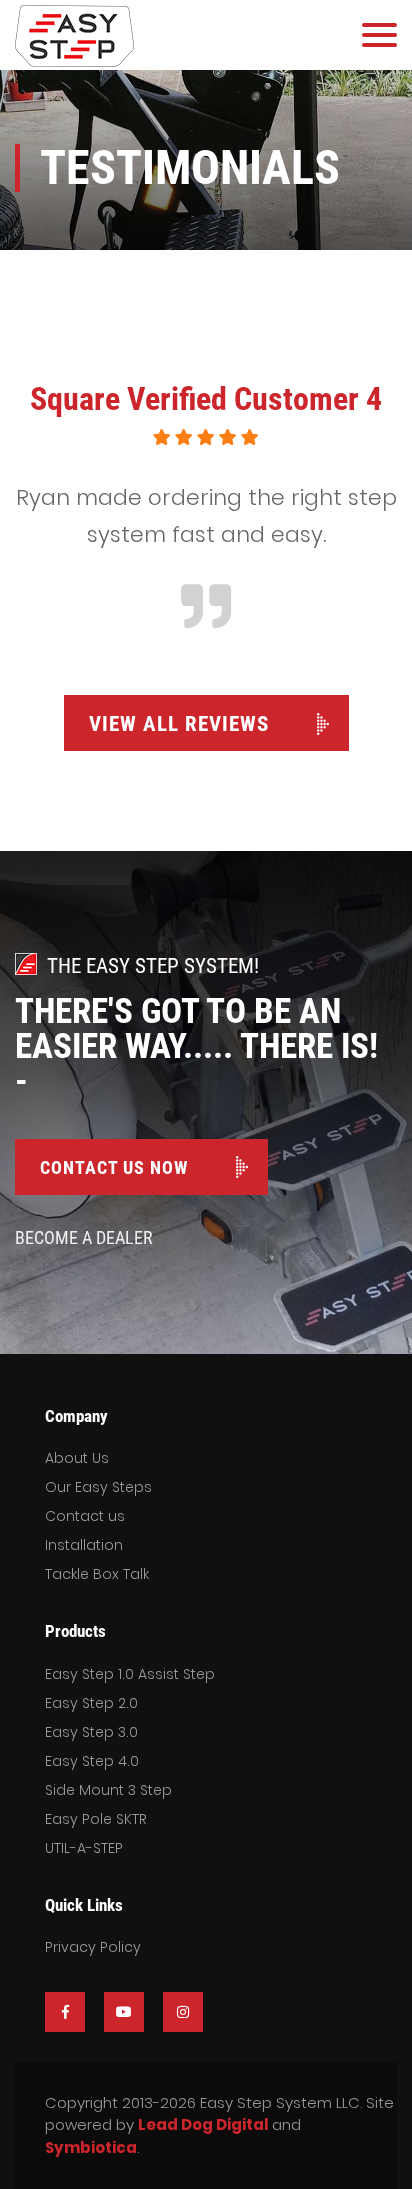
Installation (84, 1545)
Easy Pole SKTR (96, 1819)
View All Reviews (179, 724)
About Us (77, 1458)
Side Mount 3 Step (108, 1790)
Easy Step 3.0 (91, 1732)
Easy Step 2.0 (91, 1703)
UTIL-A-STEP (84, 1848)
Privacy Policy (93, 1947)
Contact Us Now (114, 1167)
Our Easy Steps (98, 1487)
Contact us (85, 1516)
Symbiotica (91, 2147)
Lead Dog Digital (203, 2124)
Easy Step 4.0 (92, 1761)
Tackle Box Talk (97, 1574)
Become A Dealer (84, 1238)
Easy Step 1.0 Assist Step (130, 1674)
